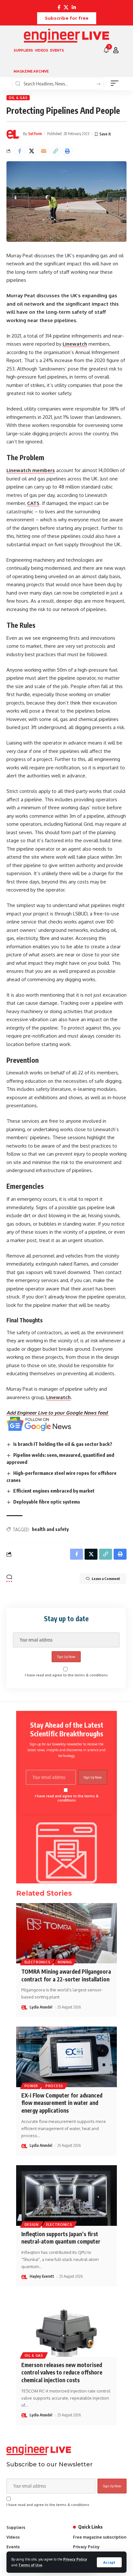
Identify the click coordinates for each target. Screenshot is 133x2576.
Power (31, 2086)
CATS (33, 503)
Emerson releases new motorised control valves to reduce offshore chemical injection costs (62, 2373)
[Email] (44, 151)
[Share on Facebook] (20, 151)
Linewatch (75, 344)
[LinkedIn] (74, 7)
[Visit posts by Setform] (13, 134)
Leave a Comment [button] (106, 1579)
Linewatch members (31, 470)
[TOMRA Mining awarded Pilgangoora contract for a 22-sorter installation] (66, 1933)
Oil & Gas (18, 98)
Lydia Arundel (41, 2007)
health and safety (50, 1529)
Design (32, 2225)
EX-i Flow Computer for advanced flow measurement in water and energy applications (62, 2103)
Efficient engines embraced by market (54, 1491)
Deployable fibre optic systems (47, 1502)
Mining (65, 1962)
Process (54, 2086)
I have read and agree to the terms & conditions (66, 1675)
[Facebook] (59, 7)
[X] (66, 7)
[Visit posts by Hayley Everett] (25, 2277)
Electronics (38, 1962)
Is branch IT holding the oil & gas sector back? (63, 1444)
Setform (35, 134)
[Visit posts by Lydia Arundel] (25, 2007)
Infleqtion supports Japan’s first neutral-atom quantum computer (61, 2238)
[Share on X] (32, 151)
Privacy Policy (75, 2559)
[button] (109, 2562)
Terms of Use (30, 2565)
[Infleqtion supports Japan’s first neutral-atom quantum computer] (66, 2195)
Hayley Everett (42, 2276)
